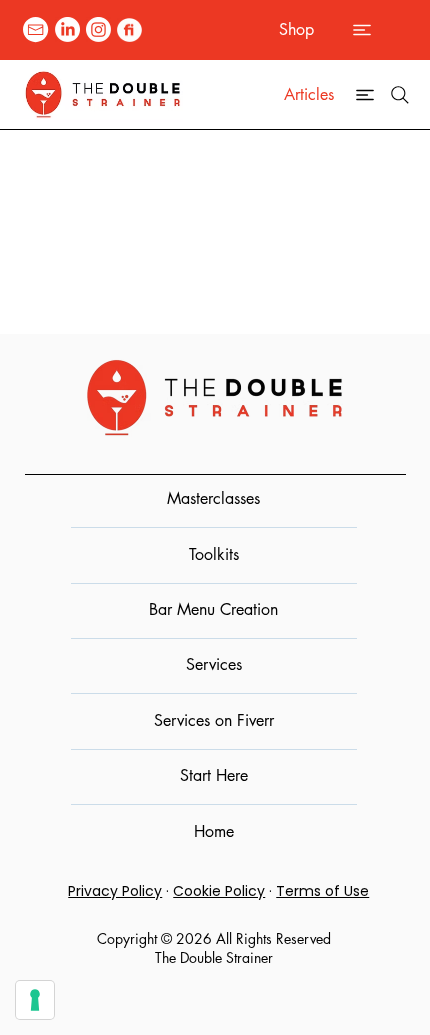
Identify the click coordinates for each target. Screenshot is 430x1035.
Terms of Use (322, 891)
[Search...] (400, 95)
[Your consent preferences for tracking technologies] (35, 1000)
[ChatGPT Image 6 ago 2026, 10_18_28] (129, 29)
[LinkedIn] (67, 29)
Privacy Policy (115, 891)
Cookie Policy (219, 891)
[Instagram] (98, 29)
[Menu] (363, 30)
